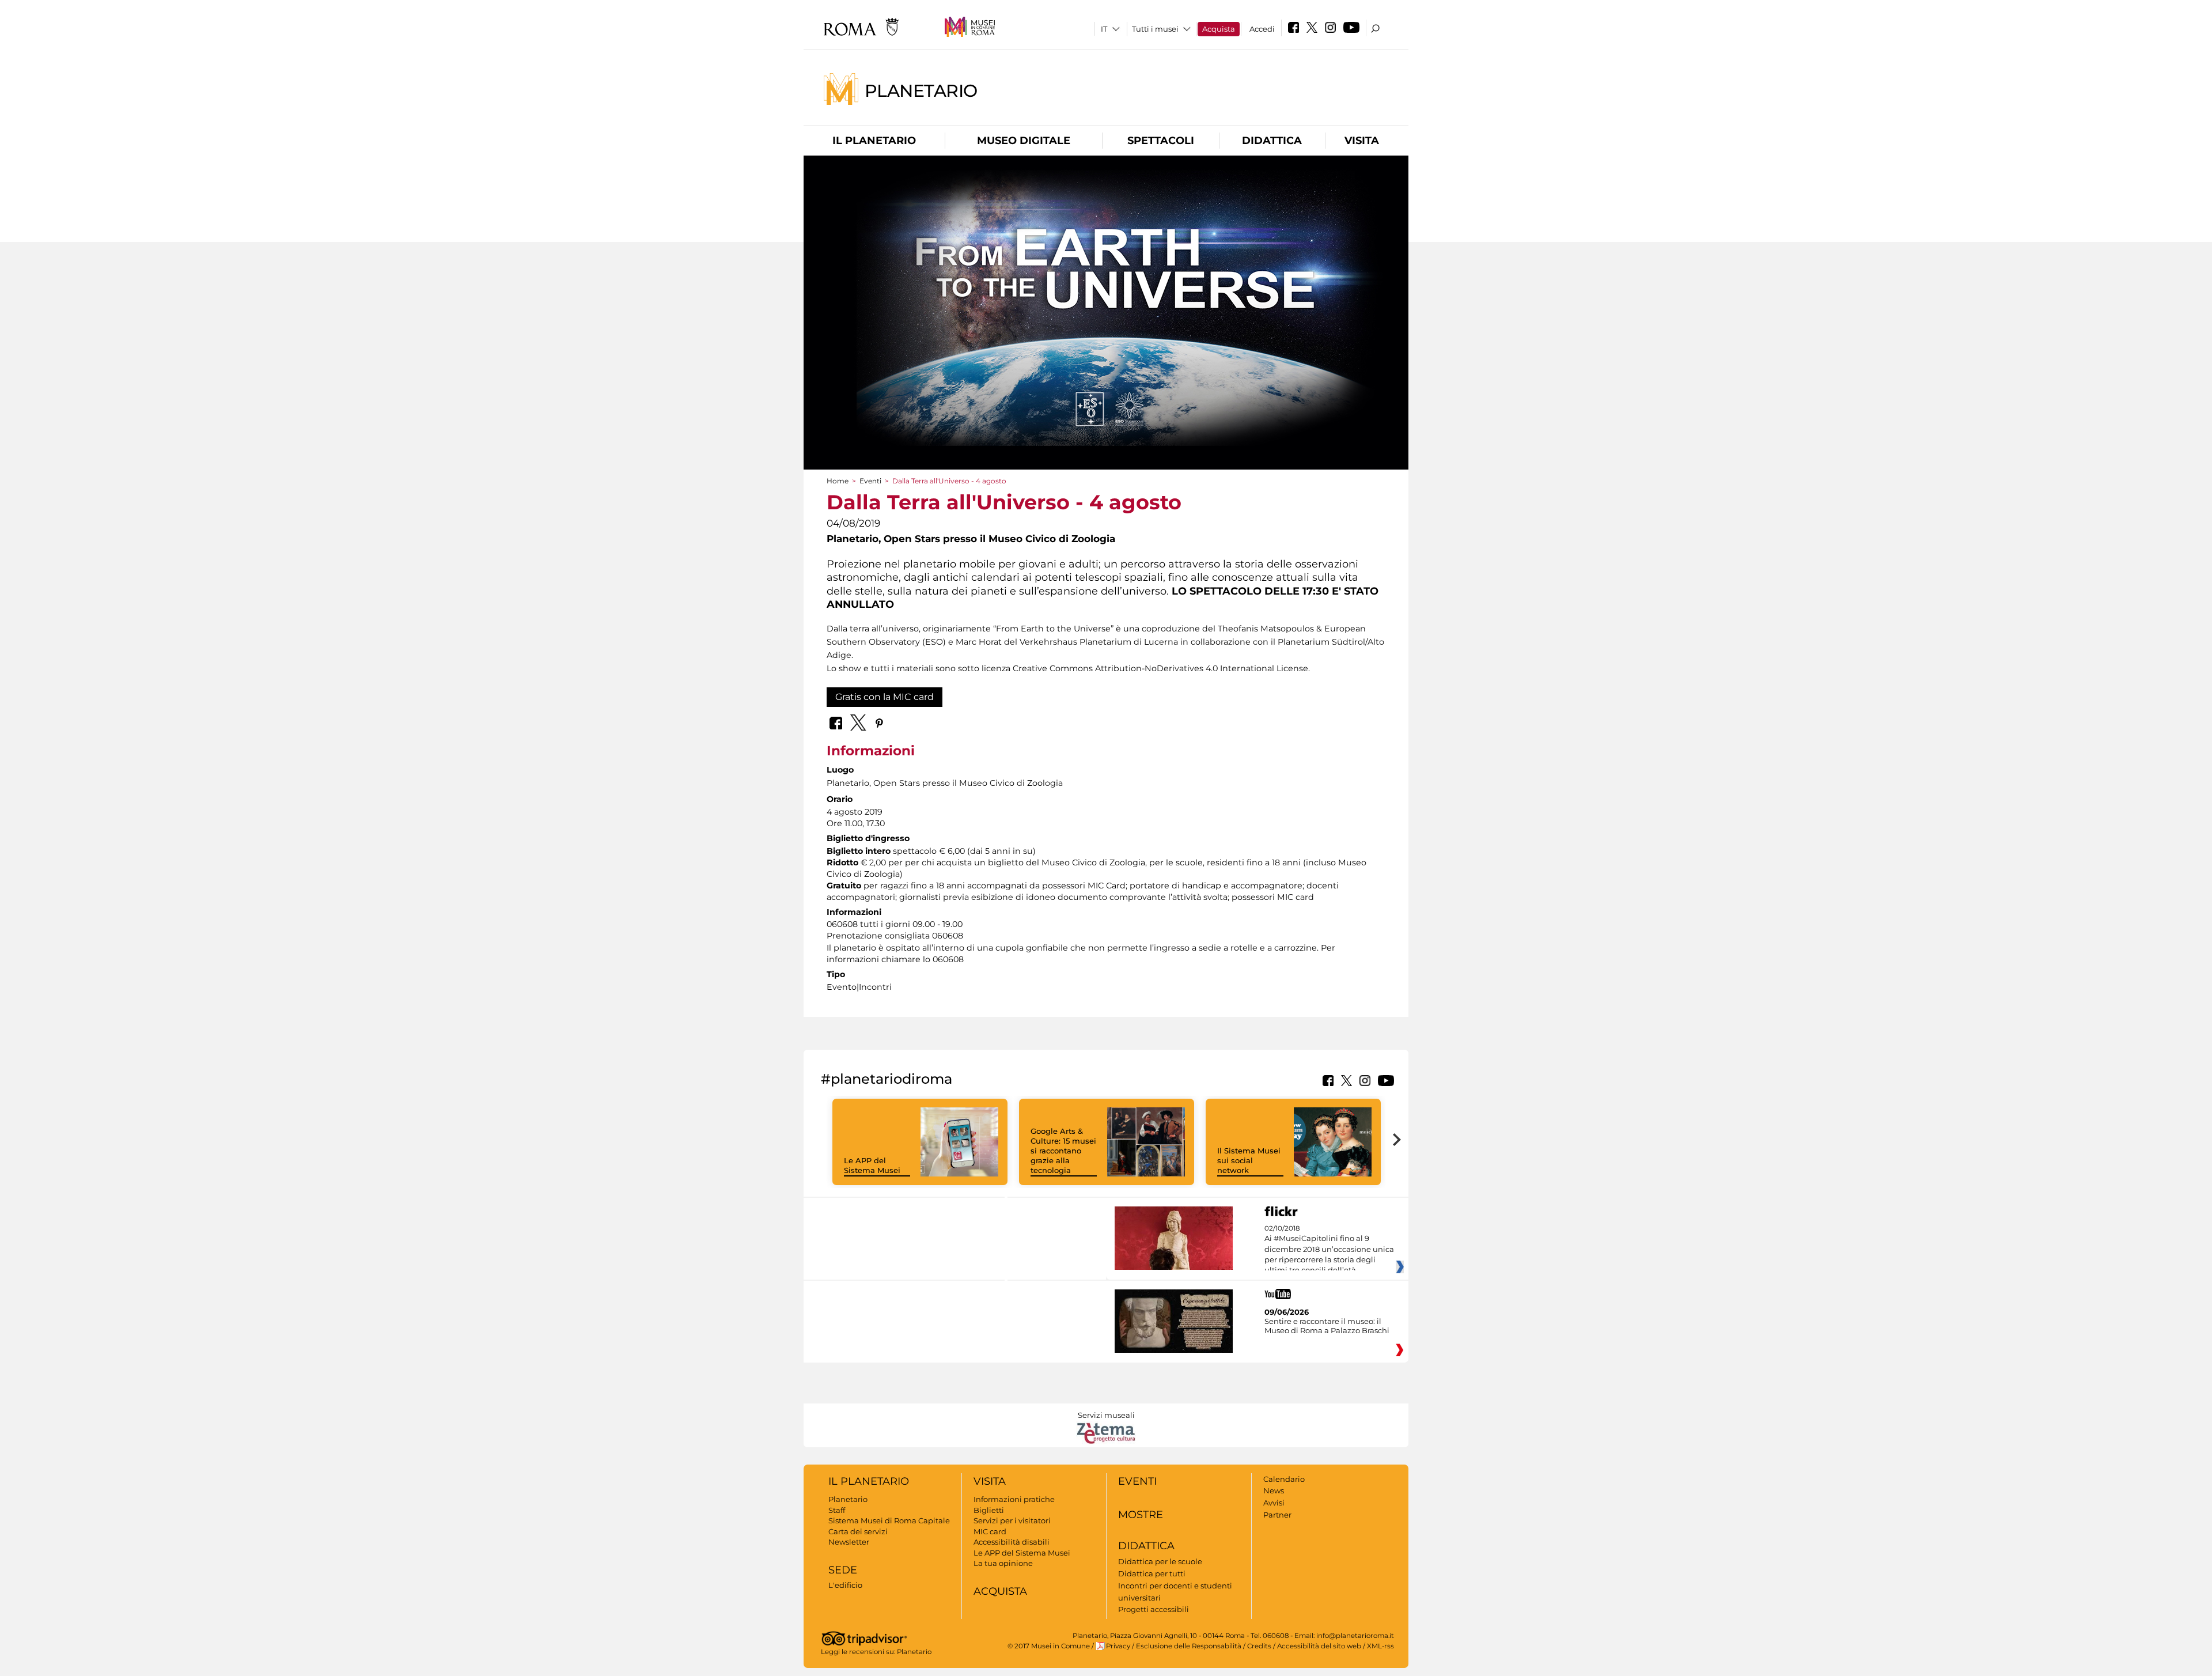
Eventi (870, 481)
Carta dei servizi (858, 1531)
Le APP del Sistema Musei (872, 1165)
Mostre (1141, 1515)
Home (838, 481)
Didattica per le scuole (1160, 1561)
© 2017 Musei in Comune (1049, 1646)
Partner (1277, 1515)
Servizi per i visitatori (1012, 1520)
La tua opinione (1003, 1563)
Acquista (1219, 29)
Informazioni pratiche (1014, 1499)
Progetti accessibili (1154, 1609)
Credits (1259, 1646)
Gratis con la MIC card (885, 697)
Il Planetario (874, 141)
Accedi (1262, 29)
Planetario (921, 90)
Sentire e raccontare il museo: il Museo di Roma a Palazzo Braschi (1327, 1326)
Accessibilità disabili (1012, 1542)
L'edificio (845, 1585)
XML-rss (1380, 1646)
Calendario (1284, 1479)
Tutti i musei (1155, 29)
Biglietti (989, 1510)
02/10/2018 (1329, 1250)
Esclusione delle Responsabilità (1189, 1646)
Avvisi (1274, 1503)
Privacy (1118, 1646)
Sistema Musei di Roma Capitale (889, 1520)
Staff (837, 1510)
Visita (1362, 141)
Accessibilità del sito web (1319, 1646)
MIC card (990, 1531)
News (1274, 1490)
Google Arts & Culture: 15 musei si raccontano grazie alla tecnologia (1063, 1151)
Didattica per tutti (1152, 1573)
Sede (843, 1570)
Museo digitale (1024, 141)
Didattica (1272, 141)
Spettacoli (1161, 141)
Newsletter (849, 1542)
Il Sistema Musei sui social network (1249, 1160)
